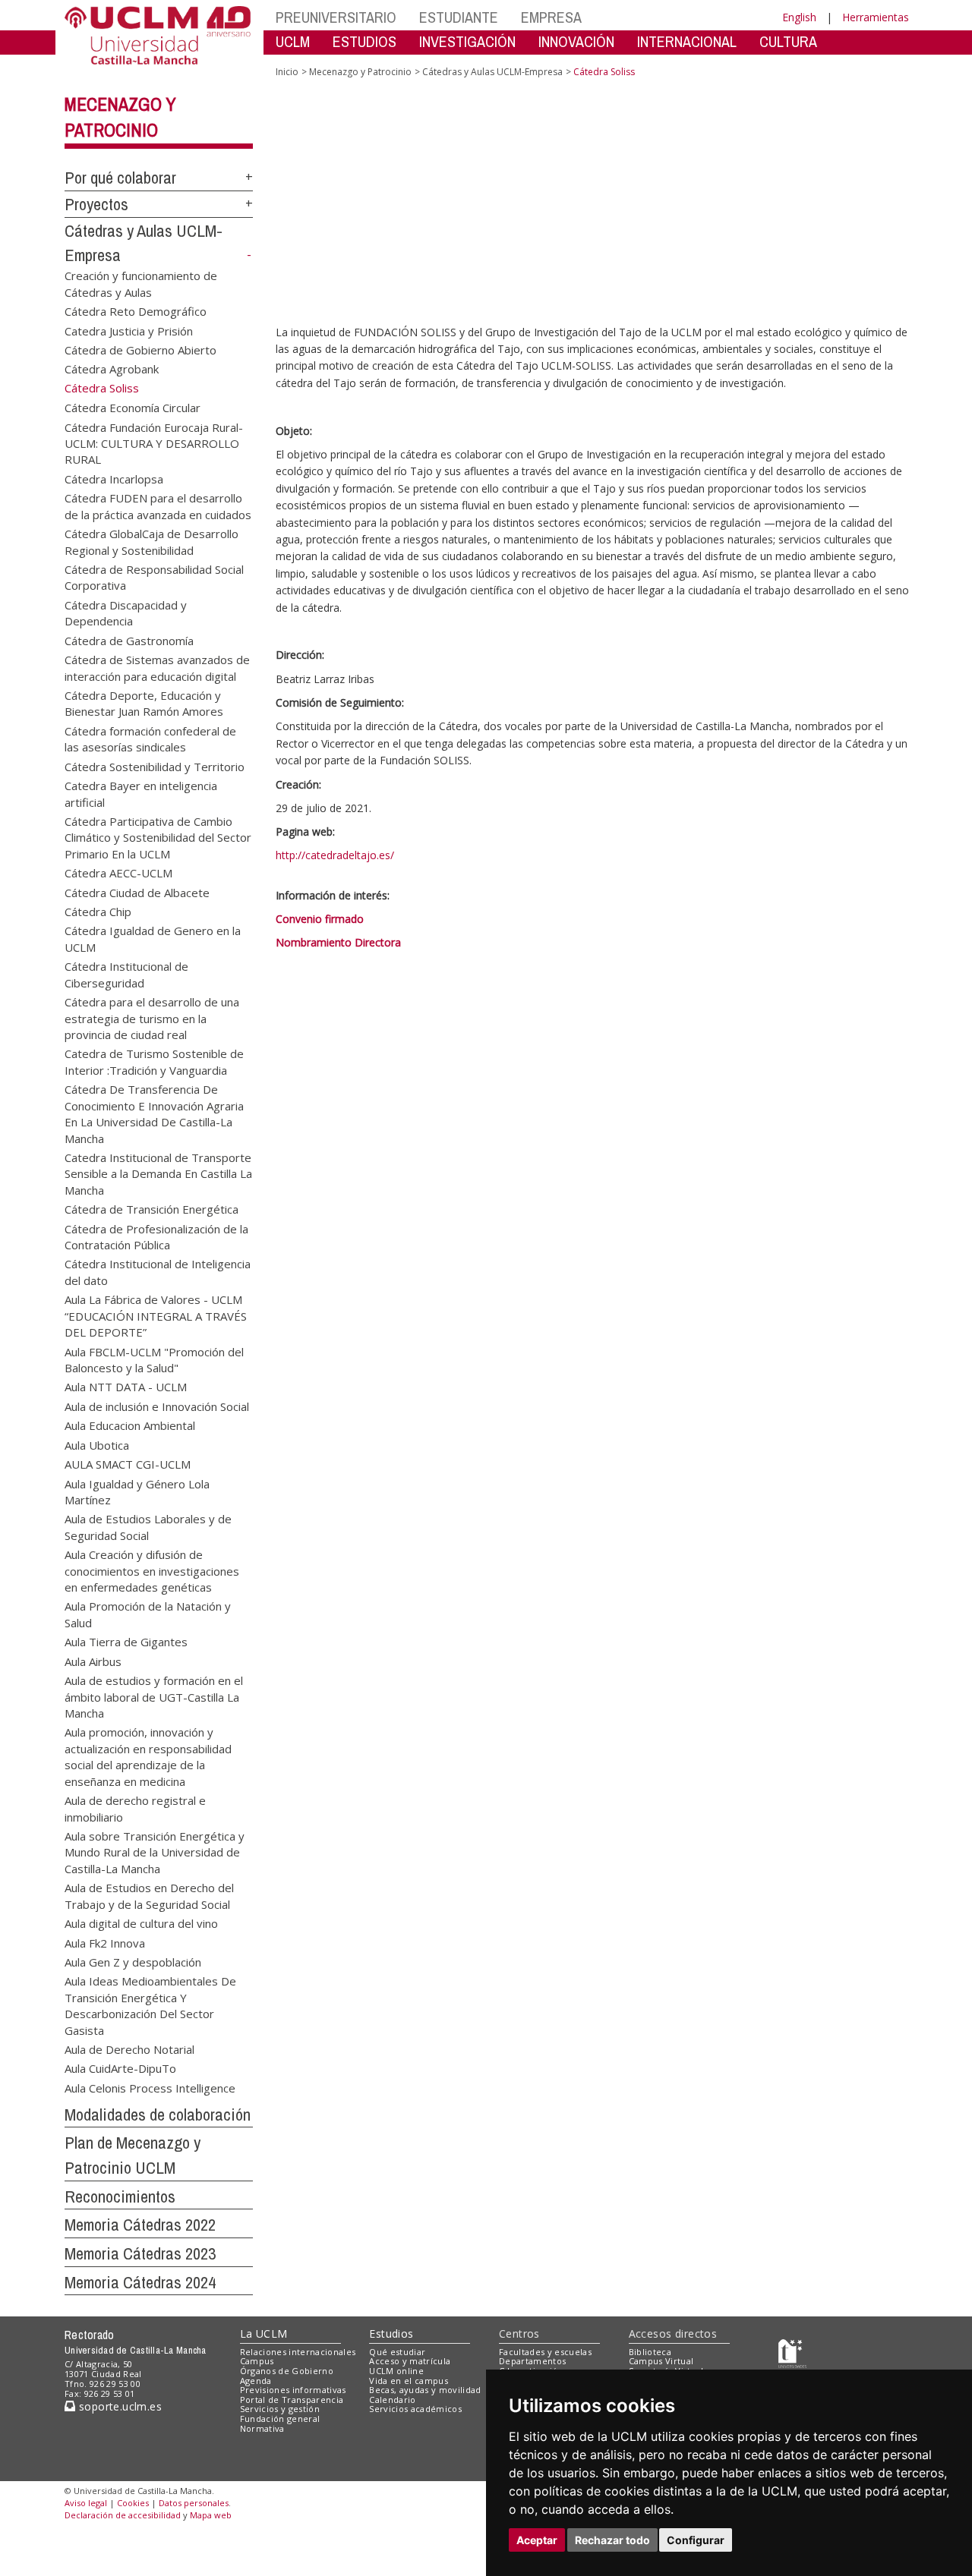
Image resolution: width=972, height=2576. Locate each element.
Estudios (391, 2334)
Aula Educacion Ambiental (130, 1425)
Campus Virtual (661, 2361)
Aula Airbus (93, 1661)
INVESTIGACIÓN (467, 41)
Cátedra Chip (98, 912)
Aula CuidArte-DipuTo (120, 2068)
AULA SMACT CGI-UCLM (128, 1464)
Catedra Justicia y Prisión (129, 330)
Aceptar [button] (537, 2540)
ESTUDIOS (364, 41)
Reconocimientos (120, 2197)
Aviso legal (86, 2503)
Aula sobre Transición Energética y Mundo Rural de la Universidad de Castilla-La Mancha (155, 1852)
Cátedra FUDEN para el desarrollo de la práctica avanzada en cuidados (158, 506)
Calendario (392, 2400)
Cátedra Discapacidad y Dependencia (126, 612)
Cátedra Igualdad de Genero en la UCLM (153, 938)
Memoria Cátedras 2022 (140, 2225)
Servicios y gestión (280, 2409)
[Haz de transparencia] (792, 2355)
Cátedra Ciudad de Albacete (137, 892)
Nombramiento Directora (338, 983)
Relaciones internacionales (298, 2352)
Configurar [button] (696, 2540)
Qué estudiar (397, 2352)
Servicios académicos (415, 2409)
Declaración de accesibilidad (123, 2515)
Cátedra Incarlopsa (114, 478)
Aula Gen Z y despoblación (133, 1961)
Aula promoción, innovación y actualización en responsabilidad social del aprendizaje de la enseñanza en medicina (148, 1756)
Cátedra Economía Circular (133, 408)
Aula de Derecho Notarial (129, 2049)
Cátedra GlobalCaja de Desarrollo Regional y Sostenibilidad (151, 542)
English (799, 17)
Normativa (262, 2428)
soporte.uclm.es (118, 2406)
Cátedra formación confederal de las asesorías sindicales (150, 738)
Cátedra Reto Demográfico (136, 311)
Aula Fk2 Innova (105, 1942)
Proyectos (96, 204)
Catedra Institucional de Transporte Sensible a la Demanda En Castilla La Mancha (158, 1173)
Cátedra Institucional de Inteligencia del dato (158, 1272)
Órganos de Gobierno (287, 2371)
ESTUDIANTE (459, 17)
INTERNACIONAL (687, 41)
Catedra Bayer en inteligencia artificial (141, 794)
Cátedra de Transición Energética (151, 1209)
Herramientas (876, 17)
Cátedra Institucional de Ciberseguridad (126, 974)
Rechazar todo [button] (612, 2540)
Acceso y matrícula (410, 2361)
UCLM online (396, 2371)
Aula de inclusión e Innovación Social (157, 1406)
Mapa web (211, 2515)
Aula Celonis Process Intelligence (150, 2087)
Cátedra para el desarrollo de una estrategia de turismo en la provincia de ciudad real (152, 1018)
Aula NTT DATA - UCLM (126, 1387)
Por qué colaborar (120, 178)
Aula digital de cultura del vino (141, 1923)
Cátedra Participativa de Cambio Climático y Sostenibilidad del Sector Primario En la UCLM (158, 837)
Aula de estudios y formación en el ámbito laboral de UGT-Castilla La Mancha (154, 1696)
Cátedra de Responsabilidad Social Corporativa (154, 577)
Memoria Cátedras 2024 (140, 2282)
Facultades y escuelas (545, 2352)
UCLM (293, 41)
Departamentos (532, 2361)
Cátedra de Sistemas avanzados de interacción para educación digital (157, 668)
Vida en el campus (409, 2381)
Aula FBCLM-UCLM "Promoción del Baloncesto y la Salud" (154, 1359)
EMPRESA (551, 17)
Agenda (256, 2381)
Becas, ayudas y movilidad (425, 2390)
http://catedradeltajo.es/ (335, 894)
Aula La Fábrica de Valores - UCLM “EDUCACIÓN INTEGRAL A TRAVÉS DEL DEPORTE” (156, 1315)
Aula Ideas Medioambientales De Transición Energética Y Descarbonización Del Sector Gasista (150, 2005)
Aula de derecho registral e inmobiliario (135, 1808)
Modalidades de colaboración (158, 2115)
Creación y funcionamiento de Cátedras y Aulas (141, 283)
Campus (257, 2361)
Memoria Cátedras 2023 (140, 2253)
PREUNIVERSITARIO (336, 17)
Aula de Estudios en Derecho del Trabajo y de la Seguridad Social (149, 1896)
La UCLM (264, 2334)
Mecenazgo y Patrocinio (360, 72)
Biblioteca (650, 2352)
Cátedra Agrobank (112, 369)
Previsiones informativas (293, 2390)
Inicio (287, 72)
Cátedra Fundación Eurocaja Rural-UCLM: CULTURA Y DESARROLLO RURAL (154, 443)
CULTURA (788, 41)
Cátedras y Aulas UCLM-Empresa (492, 72)
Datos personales (194, 2503)
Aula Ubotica (97, 1444)
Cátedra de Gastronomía (129, 640)
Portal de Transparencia (292, 2400)
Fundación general (280, 2419)
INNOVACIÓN (576, 41)
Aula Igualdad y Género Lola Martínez (137, 1491)
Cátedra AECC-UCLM (118, 873)
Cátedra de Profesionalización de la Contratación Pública (156, 1236)
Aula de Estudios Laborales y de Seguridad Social (148, 1527)
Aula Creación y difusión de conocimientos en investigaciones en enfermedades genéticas (152, 1570)
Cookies (133, 2503)
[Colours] (861, 2355)
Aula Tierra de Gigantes (126, 1642)
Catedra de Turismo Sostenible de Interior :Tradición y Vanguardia (154, 1061)
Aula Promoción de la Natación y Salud (148, 1614)
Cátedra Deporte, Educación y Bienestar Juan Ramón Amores (144, 702)
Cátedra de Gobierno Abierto (140, 349)
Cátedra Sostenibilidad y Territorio (155, 766)
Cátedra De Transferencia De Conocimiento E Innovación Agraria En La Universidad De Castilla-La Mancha (154, 1113)
